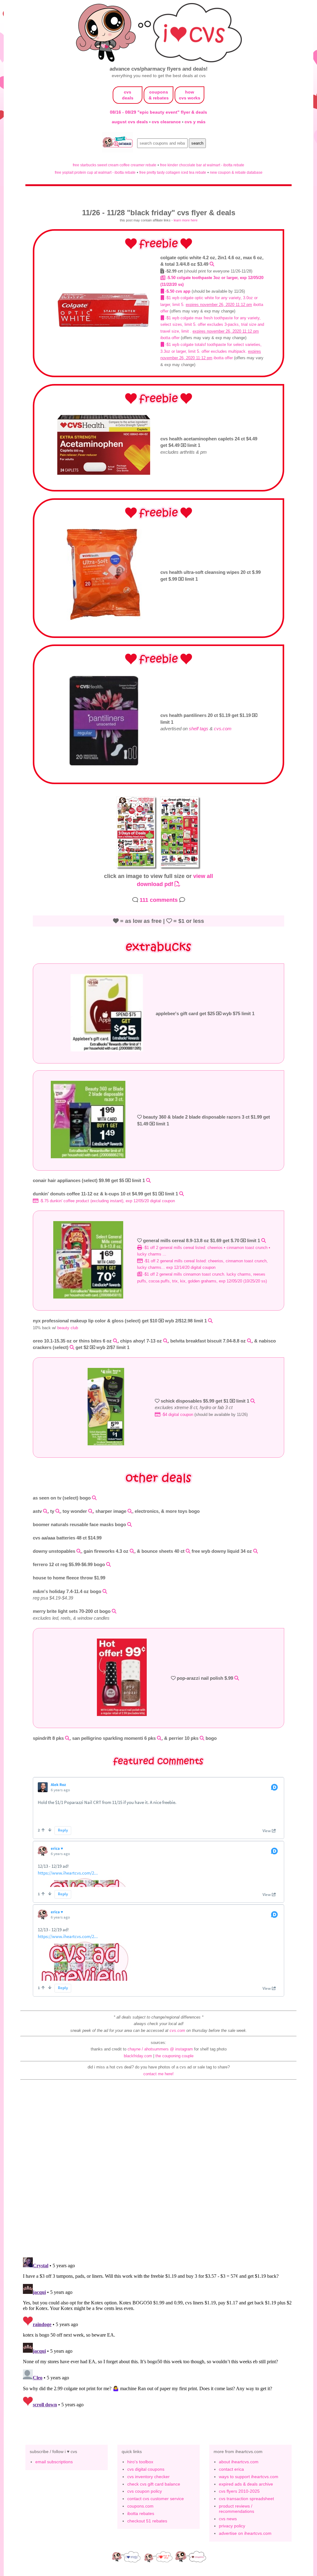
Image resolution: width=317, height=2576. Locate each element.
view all (203, 876)
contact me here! (158, 2074)
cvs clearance (167, 122)
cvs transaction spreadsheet (246, 2499)
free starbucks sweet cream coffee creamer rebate (115, 165)
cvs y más (195, 122)
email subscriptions (54, 2462)
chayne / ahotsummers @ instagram (160, 2049)
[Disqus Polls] (158, 2171)
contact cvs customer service (156, 2499)
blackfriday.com (138, 2056)
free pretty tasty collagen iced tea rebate (173, 172)
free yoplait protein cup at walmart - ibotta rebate (95, 172)
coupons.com (140, 2506)
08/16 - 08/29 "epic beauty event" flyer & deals (158, 112)
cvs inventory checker (148, 2477)
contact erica (231, 2469)
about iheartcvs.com (239, 2462)
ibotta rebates (141, 2513)
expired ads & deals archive (246, 2484)
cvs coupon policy (145, 2491)
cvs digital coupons (146, 2469)
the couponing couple (174, 2056)
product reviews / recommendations (237, 2509)
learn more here (186, 220)
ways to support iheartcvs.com (249, 2477)
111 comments (159, 900)
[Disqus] (158, 2332)
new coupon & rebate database (236, 172)
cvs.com (223, 729)
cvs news (228, 2519)
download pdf (156, 884)
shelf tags (199, 729)
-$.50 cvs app (177, 291)
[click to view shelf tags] (104, 766)
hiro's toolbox (140, 2462)
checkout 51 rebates (147, 2521)
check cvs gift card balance (154, 2484)
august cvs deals (130, 122)
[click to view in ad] (104, 326)
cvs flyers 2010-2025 (239, 2491)
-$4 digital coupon (177, 1415)
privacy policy (232, 2526)
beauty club (68, 1328)
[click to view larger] (137, 869)
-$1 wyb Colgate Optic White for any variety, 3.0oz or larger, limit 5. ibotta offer (212, 304)
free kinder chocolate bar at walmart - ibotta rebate (202, 165)
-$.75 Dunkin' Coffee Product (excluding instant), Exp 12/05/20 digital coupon (107, 1201)
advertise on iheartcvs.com (245, 2533)
